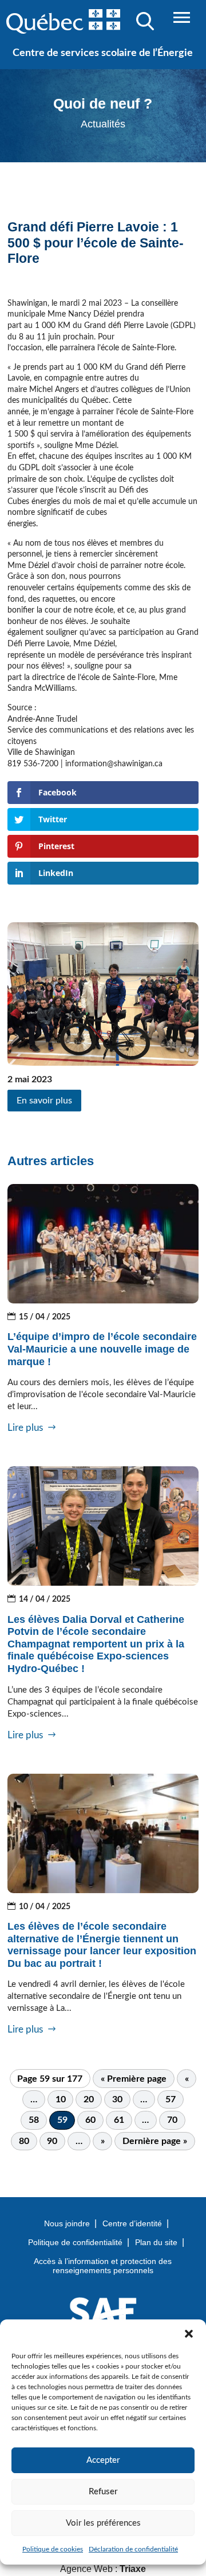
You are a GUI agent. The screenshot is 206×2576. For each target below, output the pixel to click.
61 (119, 2120)
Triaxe (133, 2569)
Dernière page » (155, 2141)
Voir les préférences (103, 2523)
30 (117, 2099)
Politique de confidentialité (75, 2242)
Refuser (103, 2492)
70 (172, 2120)
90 (52, 2141)
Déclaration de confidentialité (133, 2549)
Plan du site (156, 2242)
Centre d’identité (132, 2223)
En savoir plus (44, 1101)
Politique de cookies (53, 2549)
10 (61, 2099)
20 (89, 2099)
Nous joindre (67, 2223)
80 (24, 2141)
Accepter (103, 2460)
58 (34, 2120)
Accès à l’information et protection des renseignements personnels (103, 2266)
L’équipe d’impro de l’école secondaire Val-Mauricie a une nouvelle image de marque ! (102, 1349)
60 (90, 2120)
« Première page (134, 2079)
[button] (189, 2334)
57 (171, 2099)
